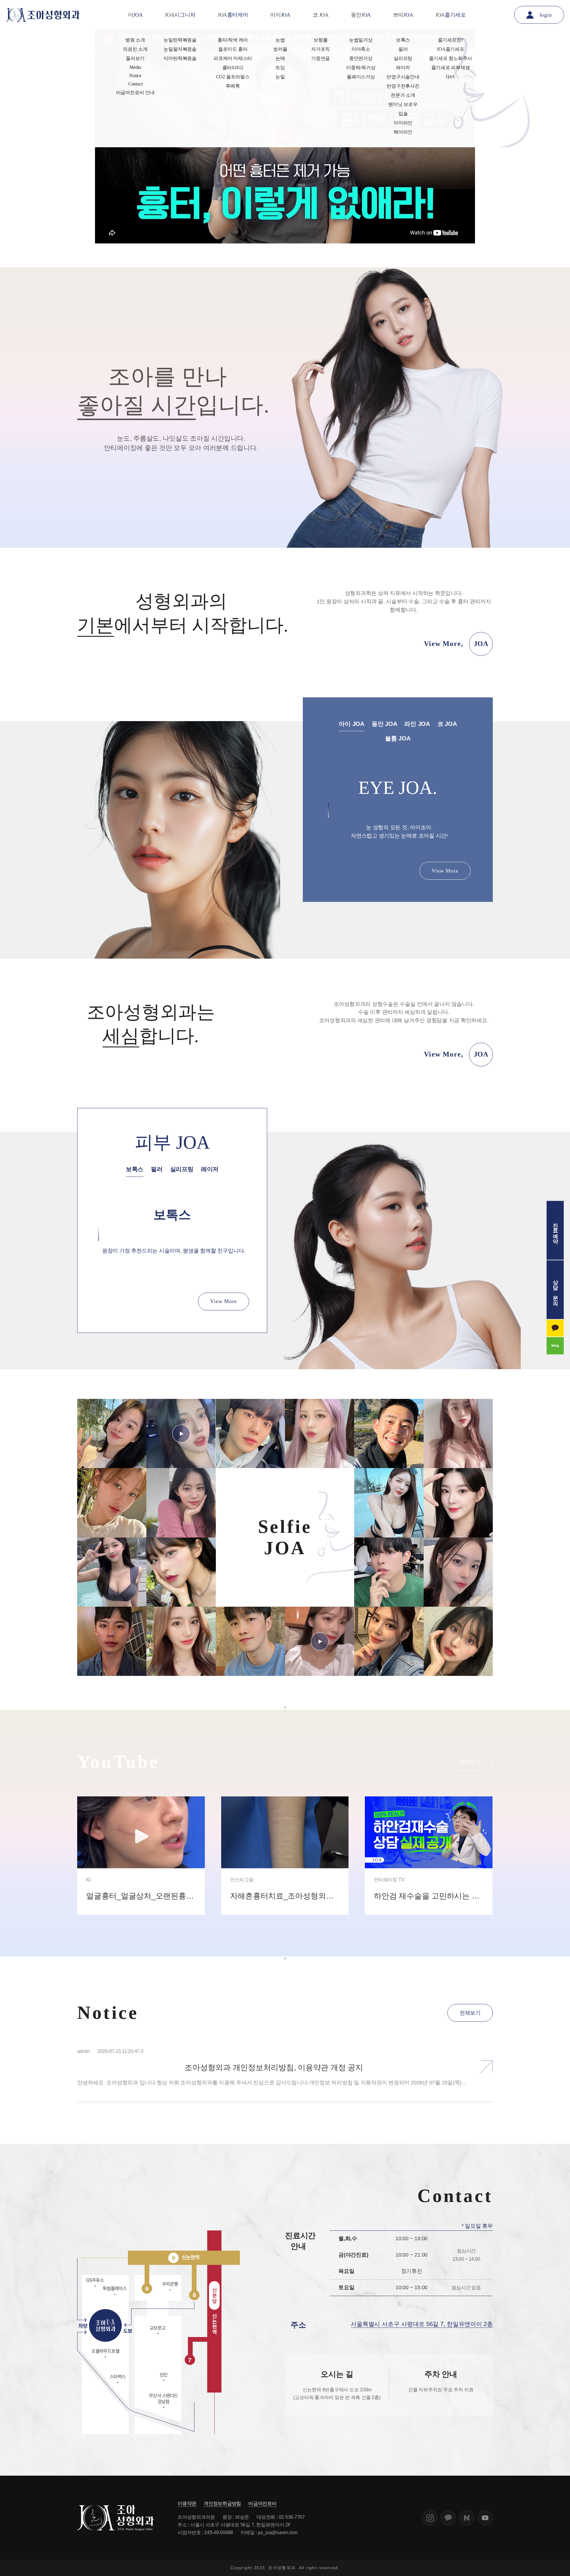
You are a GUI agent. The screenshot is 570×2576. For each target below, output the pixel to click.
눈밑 (280, 77)
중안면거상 (361, 58)
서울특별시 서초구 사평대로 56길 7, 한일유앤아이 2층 (422, 2324)
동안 (361, 15)
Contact (135, 84)
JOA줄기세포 (450, 49)
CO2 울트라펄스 (233, 77)
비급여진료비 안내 (135, 92)
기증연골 (320, 58)
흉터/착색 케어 (233, 40)
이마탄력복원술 (180, 58)
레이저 (403, 68)
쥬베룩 (233, 86)
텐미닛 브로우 (403, 104)
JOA (180, 15)
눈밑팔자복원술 (180, 49)
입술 (403, 114)
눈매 (280, 58)
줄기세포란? (451, 40)
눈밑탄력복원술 (180, 40)
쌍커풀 (280, 49)
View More (445, 871)
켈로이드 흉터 (233, 49)
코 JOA (321, 15)
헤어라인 (403, 132)
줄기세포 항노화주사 (451, 58)
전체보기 (470, 1762)
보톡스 (403, 40)
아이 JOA (351, 724)
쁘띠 (403, 15)
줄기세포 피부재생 (451, 68)
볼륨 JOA (398, 738)
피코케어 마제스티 (233, 58)
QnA (451, 76)
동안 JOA (384, 724)
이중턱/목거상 (361, 68)
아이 (280, 15)
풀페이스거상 (361, 77)
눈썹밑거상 (361, 40)
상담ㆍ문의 (555, 1289)
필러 (403, 49)
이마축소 (361, 49)
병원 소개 (135, 40)
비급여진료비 (263, 2503)
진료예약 (555, 1230)
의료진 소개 (135, 49)
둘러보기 (135, 58)
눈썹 (280, 40)
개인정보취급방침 (222, 2503)
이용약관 (187, 2503)
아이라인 (403, 123)
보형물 (320, 40)
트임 (280, 68)
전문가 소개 (403, 95)
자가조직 (320, 49)
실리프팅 (403, 58)
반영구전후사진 (403, 86)
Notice (135, 76)
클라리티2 (233, 68)
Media (135, 67)
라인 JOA (417, 724)
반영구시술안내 (403, 77)
